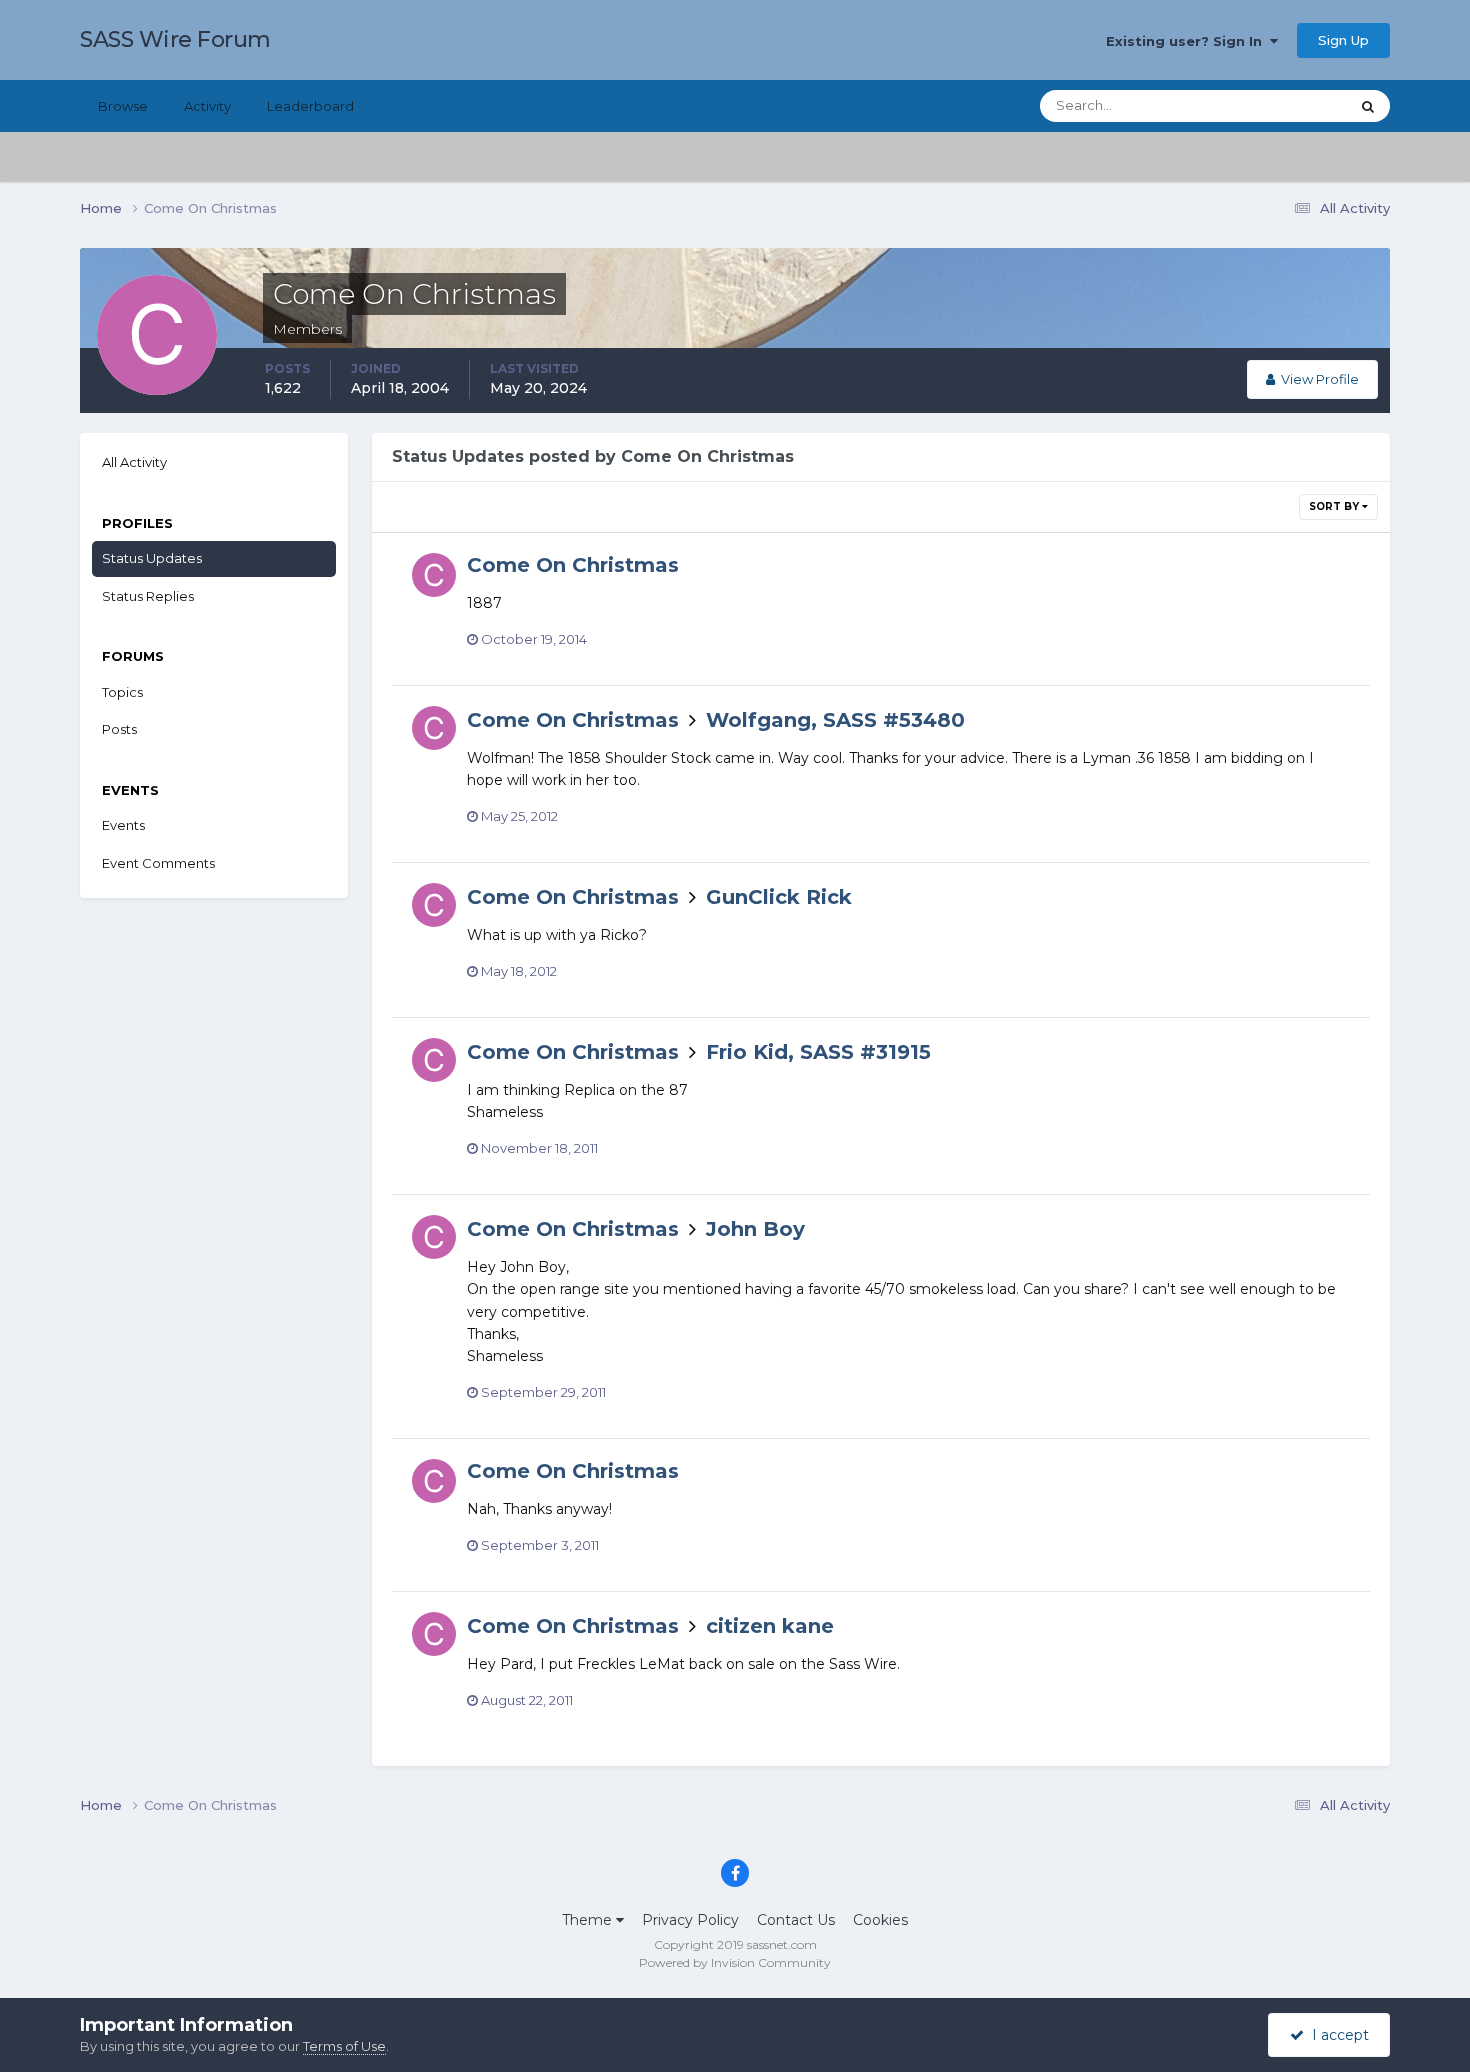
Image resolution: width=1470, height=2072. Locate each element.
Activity (207, 106)
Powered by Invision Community (735, 1962)
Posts (119, 729)
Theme (589, 1920)
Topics (122, 692)
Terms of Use (344, 2046)
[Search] (1368, 106)
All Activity (134, 462)
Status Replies (148, 596)
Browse (123, 106)
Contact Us (796, 1920)
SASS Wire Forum (175, 39)
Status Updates (1275, 105)
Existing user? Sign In (1188, 41)
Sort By (1335, 506)
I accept (1336, 2035)
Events (123, 825)
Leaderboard (310, 106)
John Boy (755, 1229)
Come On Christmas (573, 565)
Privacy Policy (690, 1920)
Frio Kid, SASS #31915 (818, 1052)
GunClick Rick (779, 897)
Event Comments (158, 863)
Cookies (880, 1920)
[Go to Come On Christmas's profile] (434, 575)
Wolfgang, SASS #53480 (835, 720)
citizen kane (770, 1626)
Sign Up (1343, 40)
